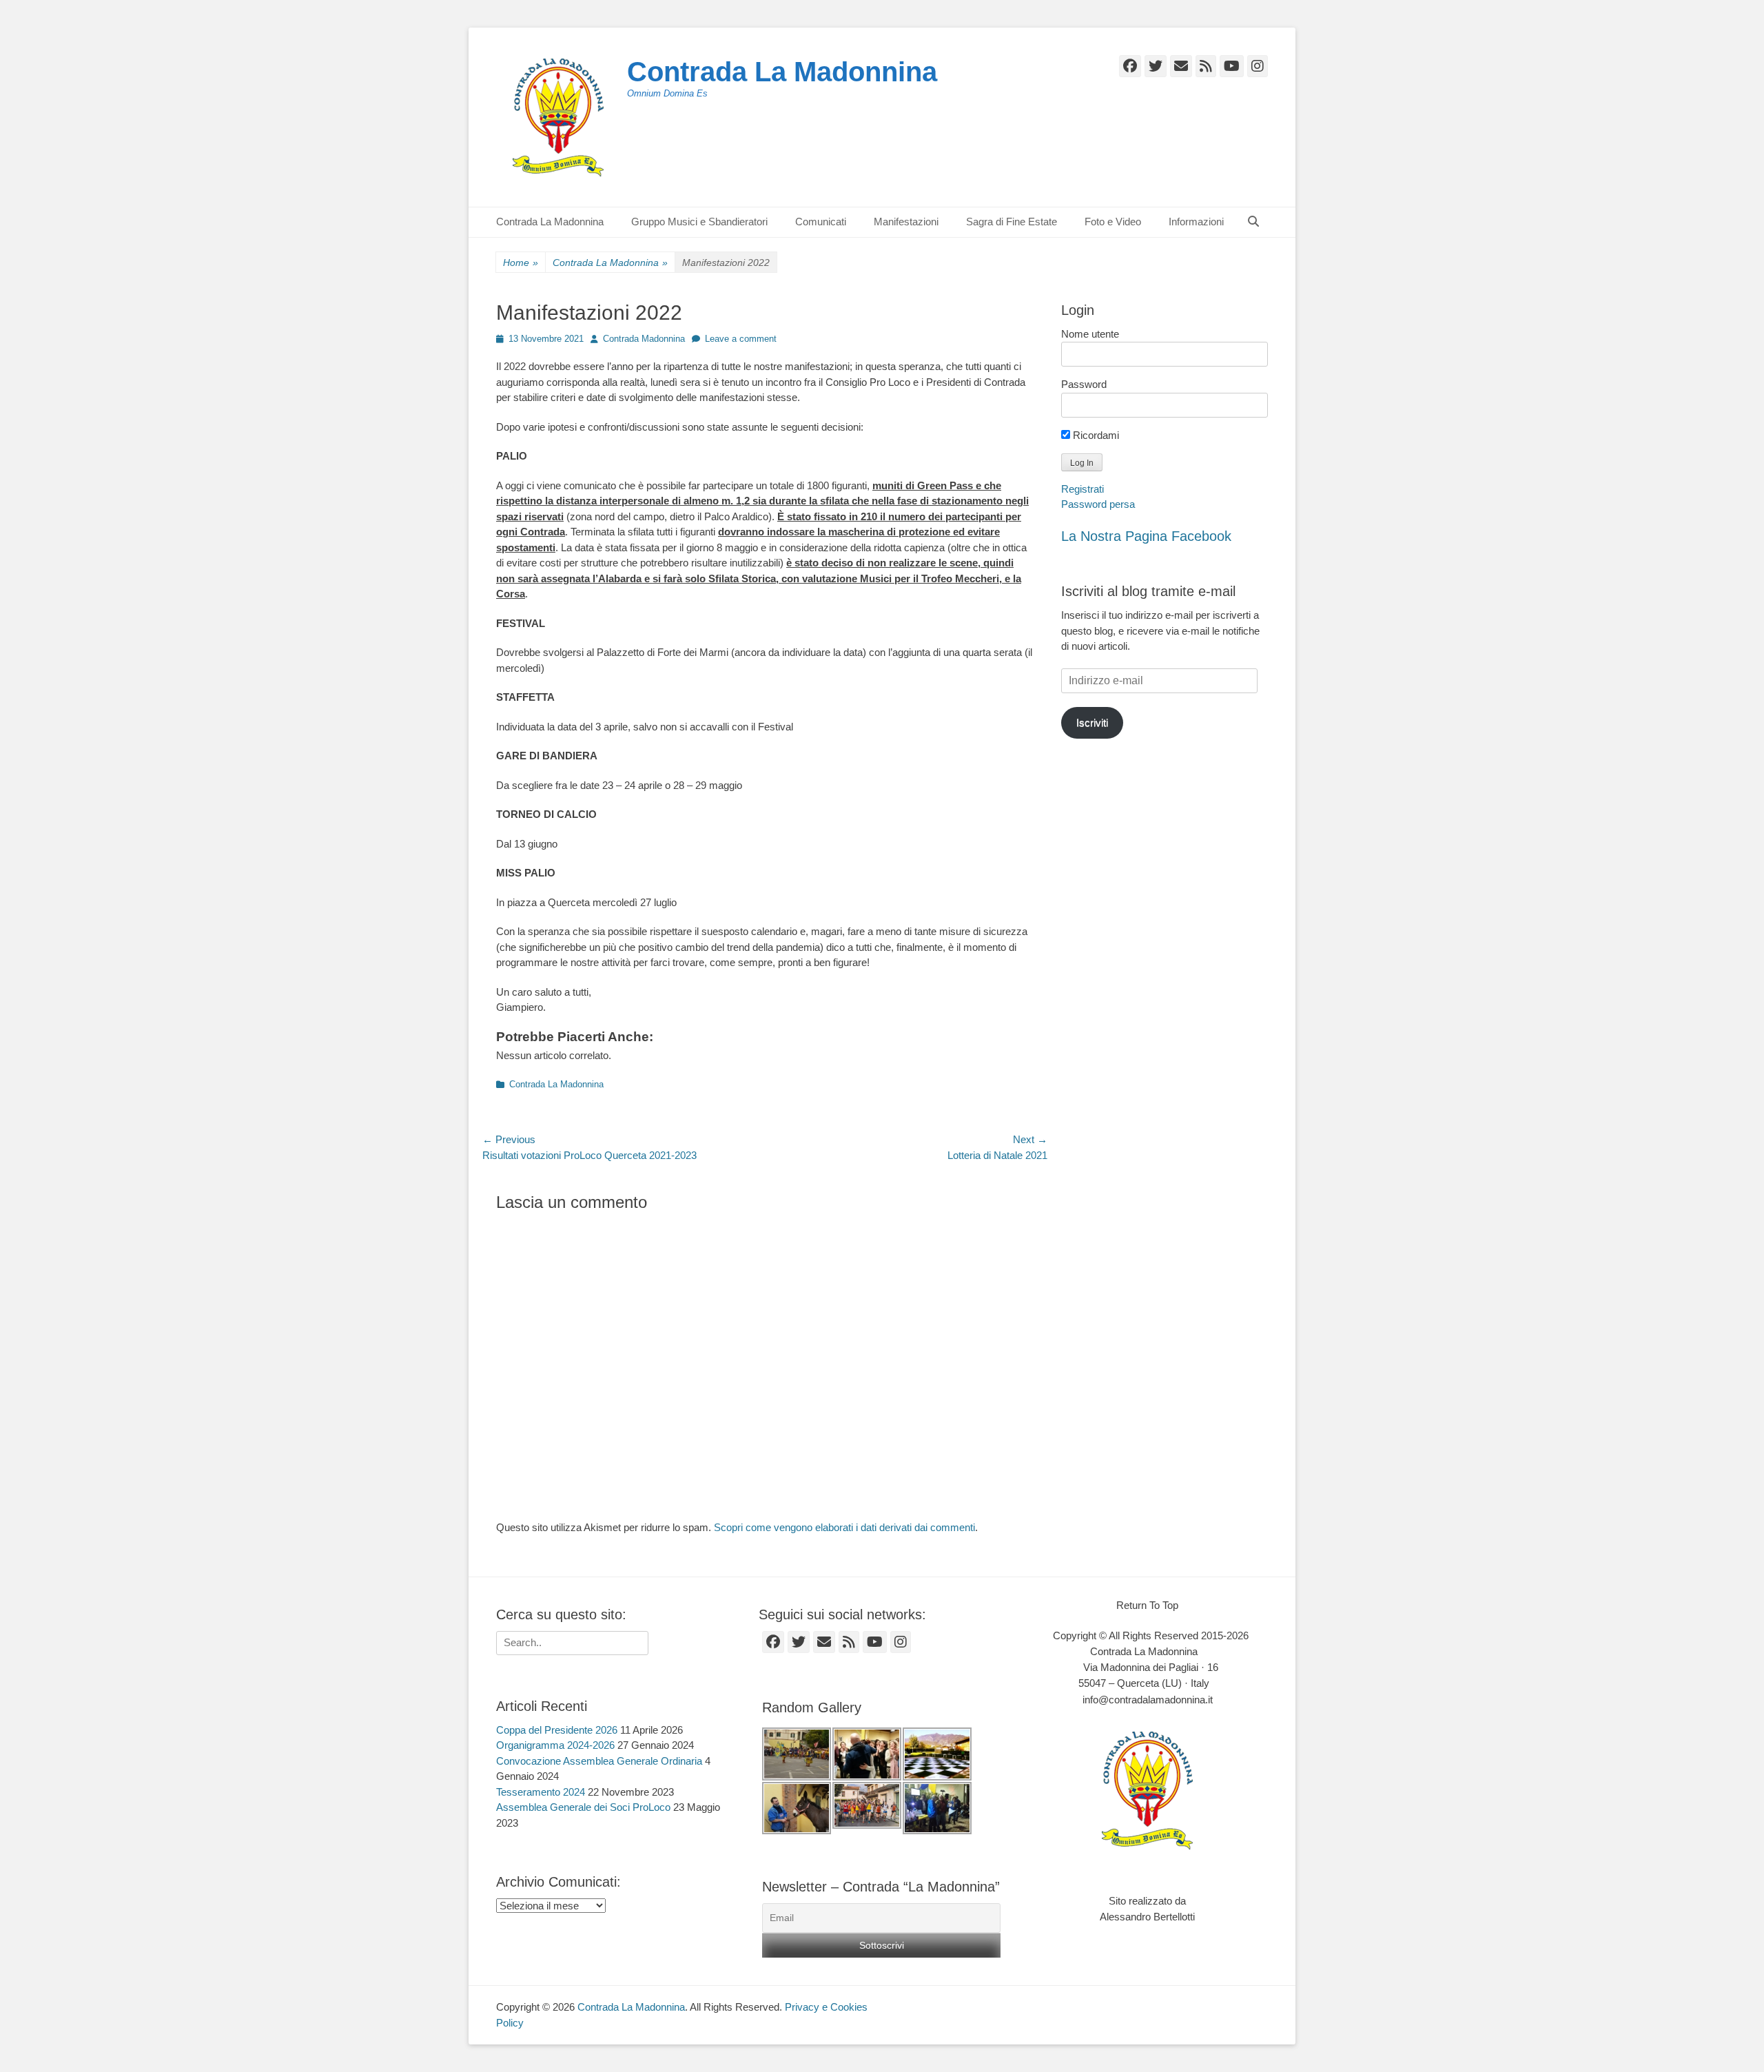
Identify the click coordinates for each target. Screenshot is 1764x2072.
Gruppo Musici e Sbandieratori (699, 222)
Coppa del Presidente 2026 (557, 1730)
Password (1084, 384)
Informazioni (1196, 222)
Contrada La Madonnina (782, 72)
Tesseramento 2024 (541, 1792)
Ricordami (1095, 435)
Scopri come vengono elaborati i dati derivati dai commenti (844, 1527)
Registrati (1083, 489)
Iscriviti (1092, 722)
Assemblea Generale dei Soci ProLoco (583, 1807)
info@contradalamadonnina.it (1148, 1700)
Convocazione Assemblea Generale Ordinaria (599, 1761)
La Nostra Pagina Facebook (1146, 536)
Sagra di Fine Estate (1012, 222)
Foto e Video (1113, 222)
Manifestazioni (906, 222)
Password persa (1098, 504)
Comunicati (821, 222)
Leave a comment (741, 339)
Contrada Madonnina (644, 339)
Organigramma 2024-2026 (555, 1745)
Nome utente (1090, 334)
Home (521, 263)
